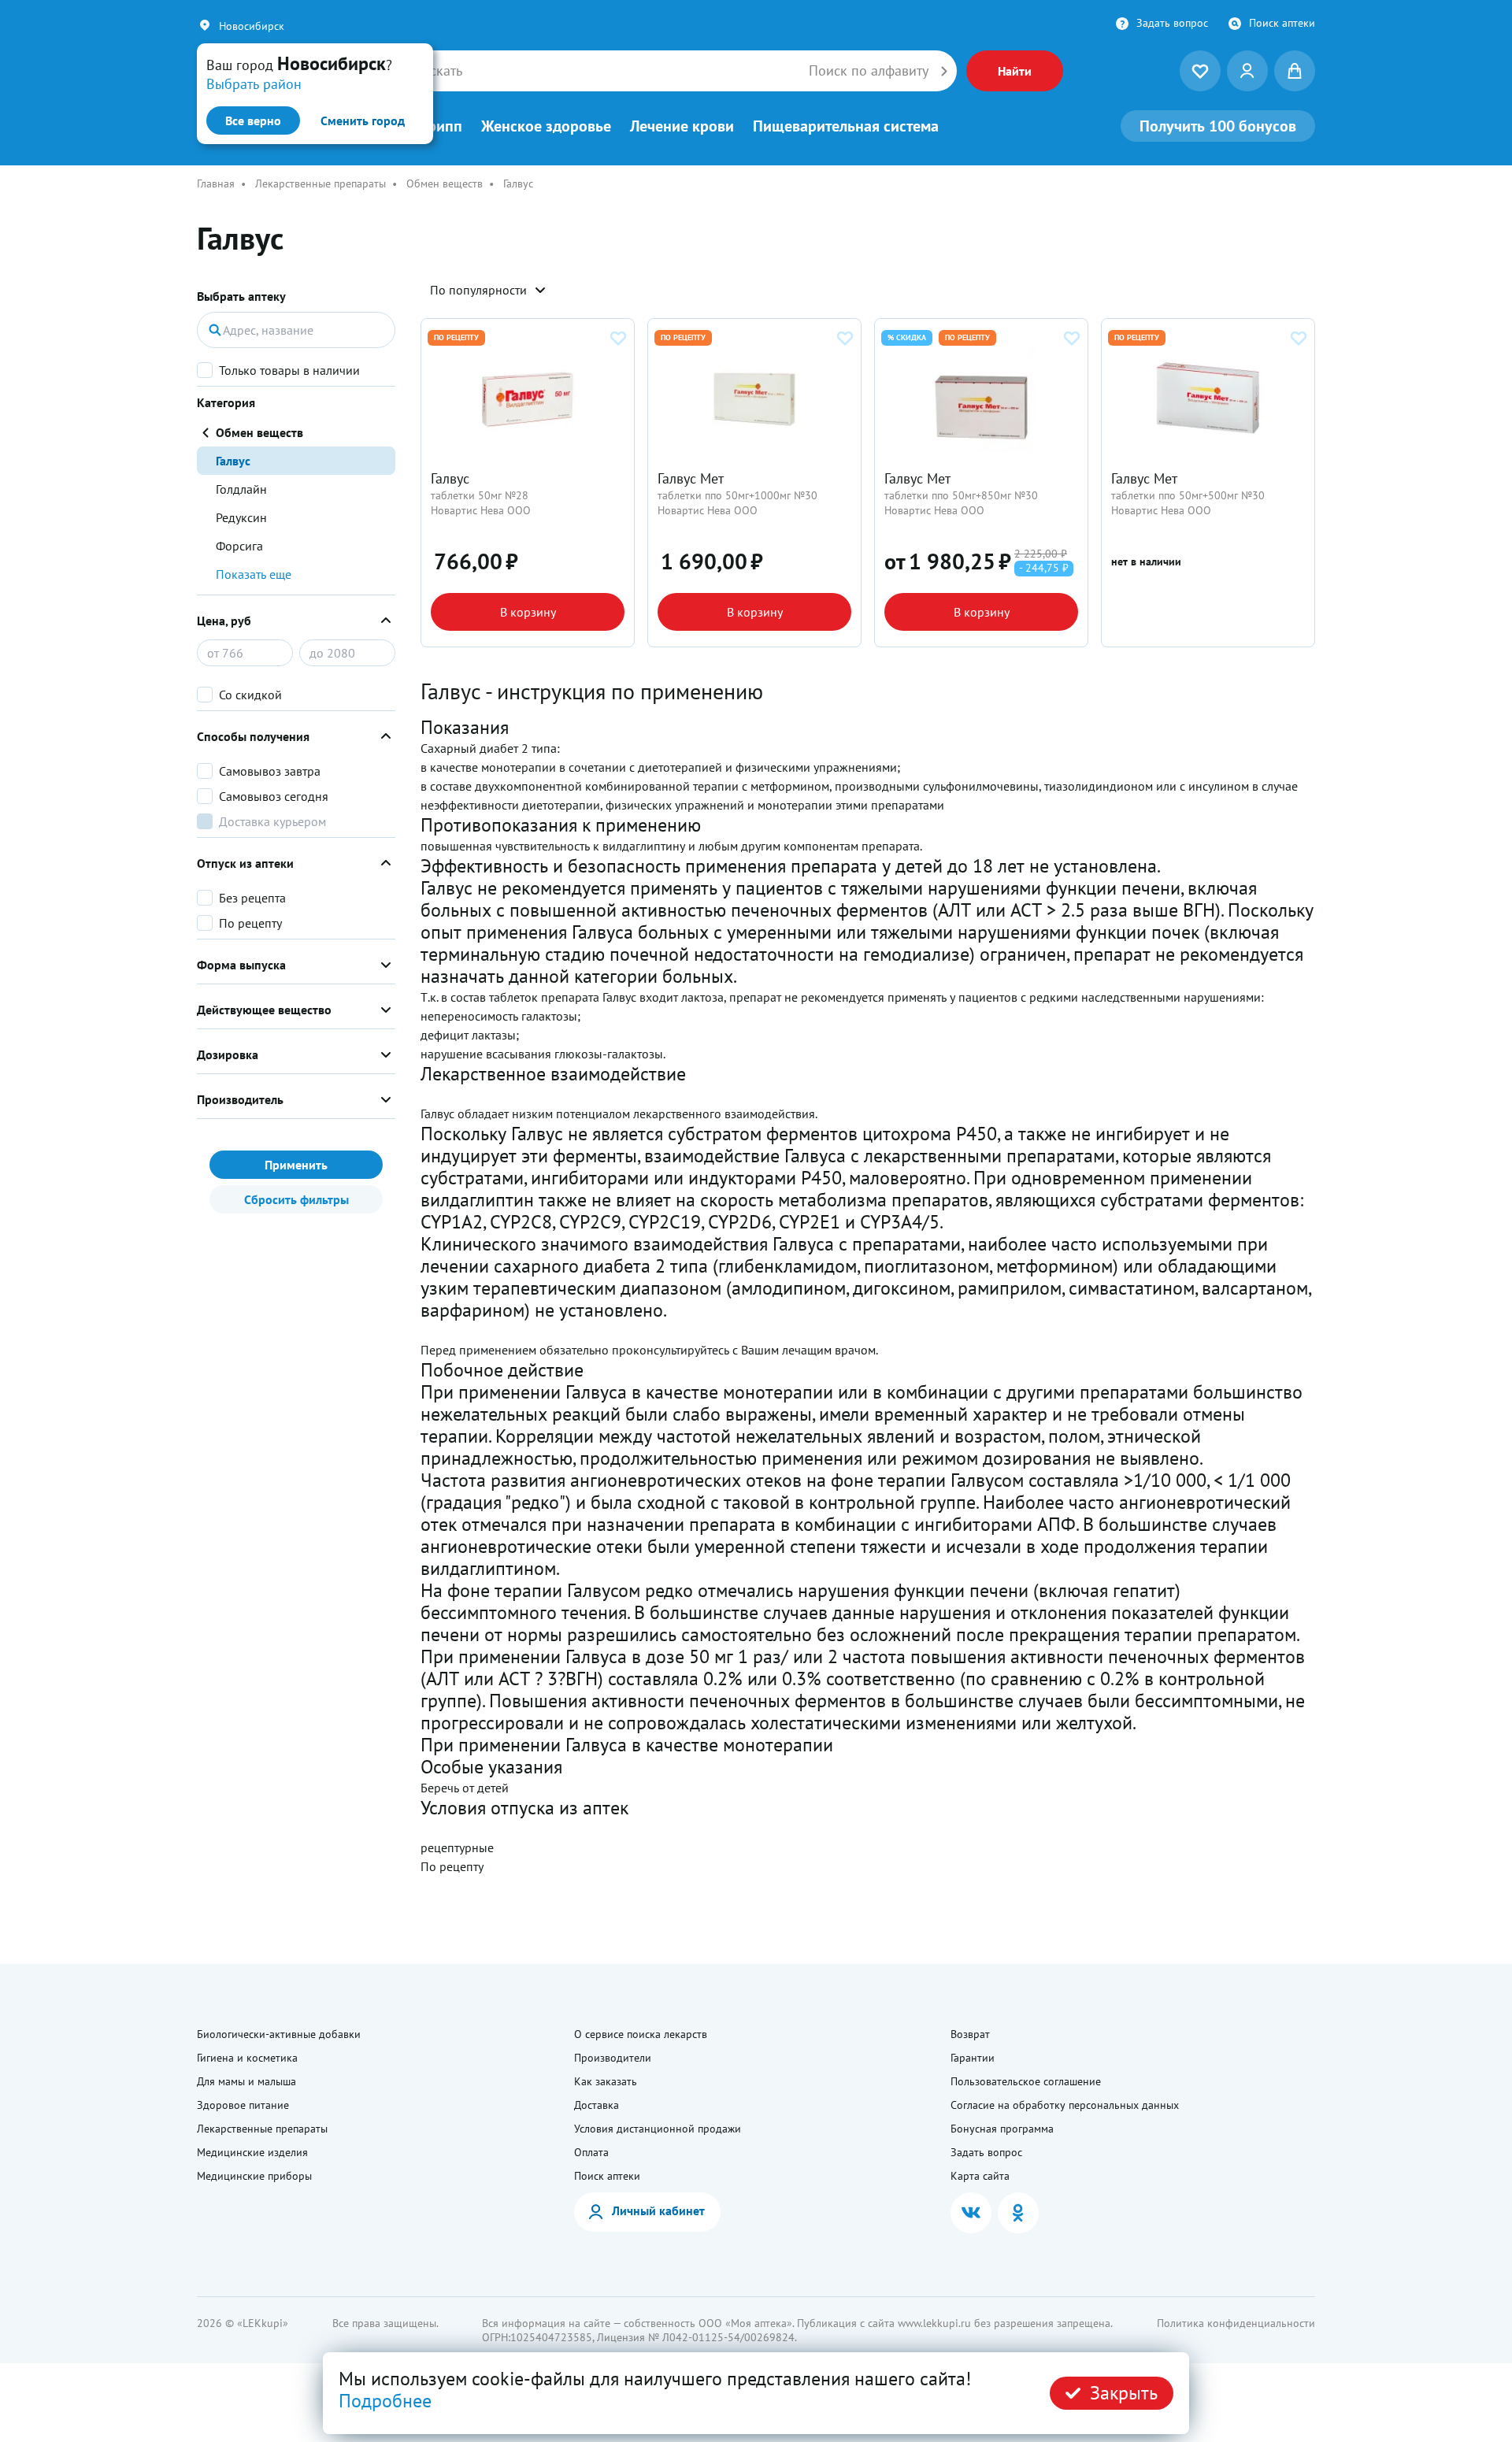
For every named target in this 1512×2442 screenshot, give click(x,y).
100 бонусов (1218, 126)
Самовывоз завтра (270, 771)
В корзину (528, 612)
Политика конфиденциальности (1236, 2323)
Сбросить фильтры (296, 1199)
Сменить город (363, 120)
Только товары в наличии (289, 370)
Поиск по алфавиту (869, 71)
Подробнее (385, 2401)
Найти (1015, 71)
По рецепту (250, 923)
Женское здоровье (546, 126)
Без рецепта (252, 898)
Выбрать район (254, 84)
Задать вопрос (1172, 23)
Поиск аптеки (1282, 23)
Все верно (253, 120)
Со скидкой (250, 695)
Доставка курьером (272, 821)
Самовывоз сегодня (274, 796)
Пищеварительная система (846, 126)
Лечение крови (682, 126)
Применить (296, 1165)
